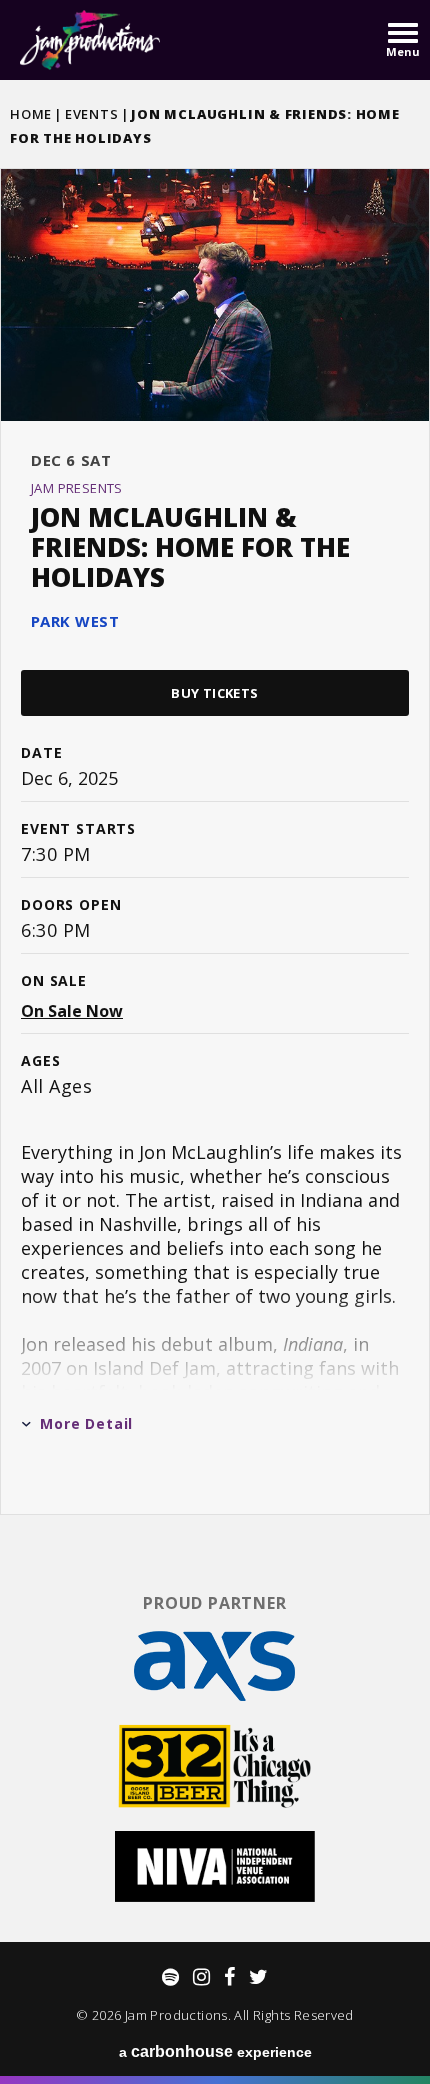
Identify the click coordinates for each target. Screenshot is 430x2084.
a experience (215, 2051)
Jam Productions (90, 40)
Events (92, 114)
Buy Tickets (214, 693)
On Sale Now (72, 1011)
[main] (215, 827)
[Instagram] (201, 1977)
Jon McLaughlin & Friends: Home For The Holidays (190, 547)
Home (31, 114)
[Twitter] (258, 1977)
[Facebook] (229, 1977)
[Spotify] (170, 1977)
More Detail (86, 1423)
